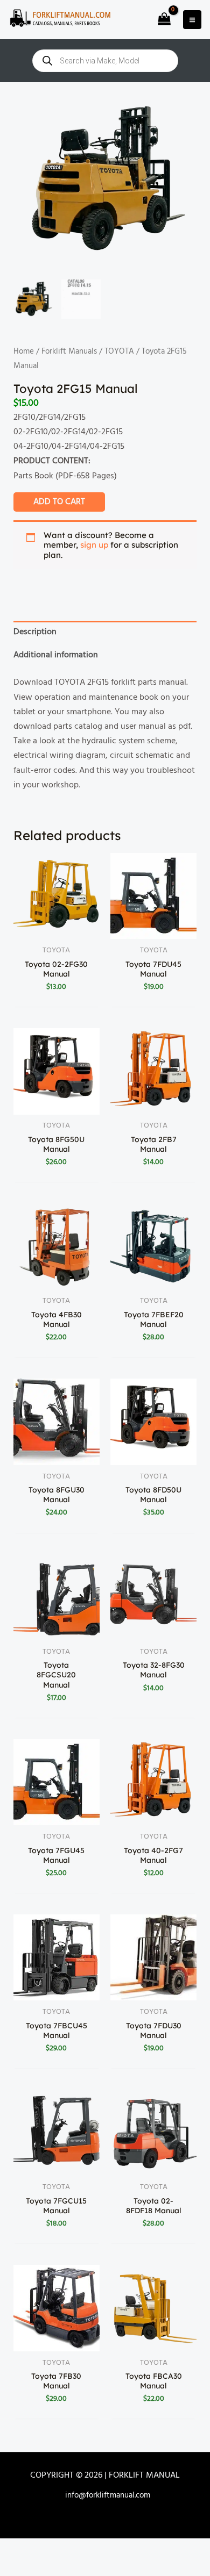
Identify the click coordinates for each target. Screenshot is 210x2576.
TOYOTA (119, 351)
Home (24, 351)
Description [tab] (35, 632)
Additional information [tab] (56, 655)
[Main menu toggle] (192, 19)
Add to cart (59, 502)
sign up (94, 545)
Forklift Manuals (69, 351)
